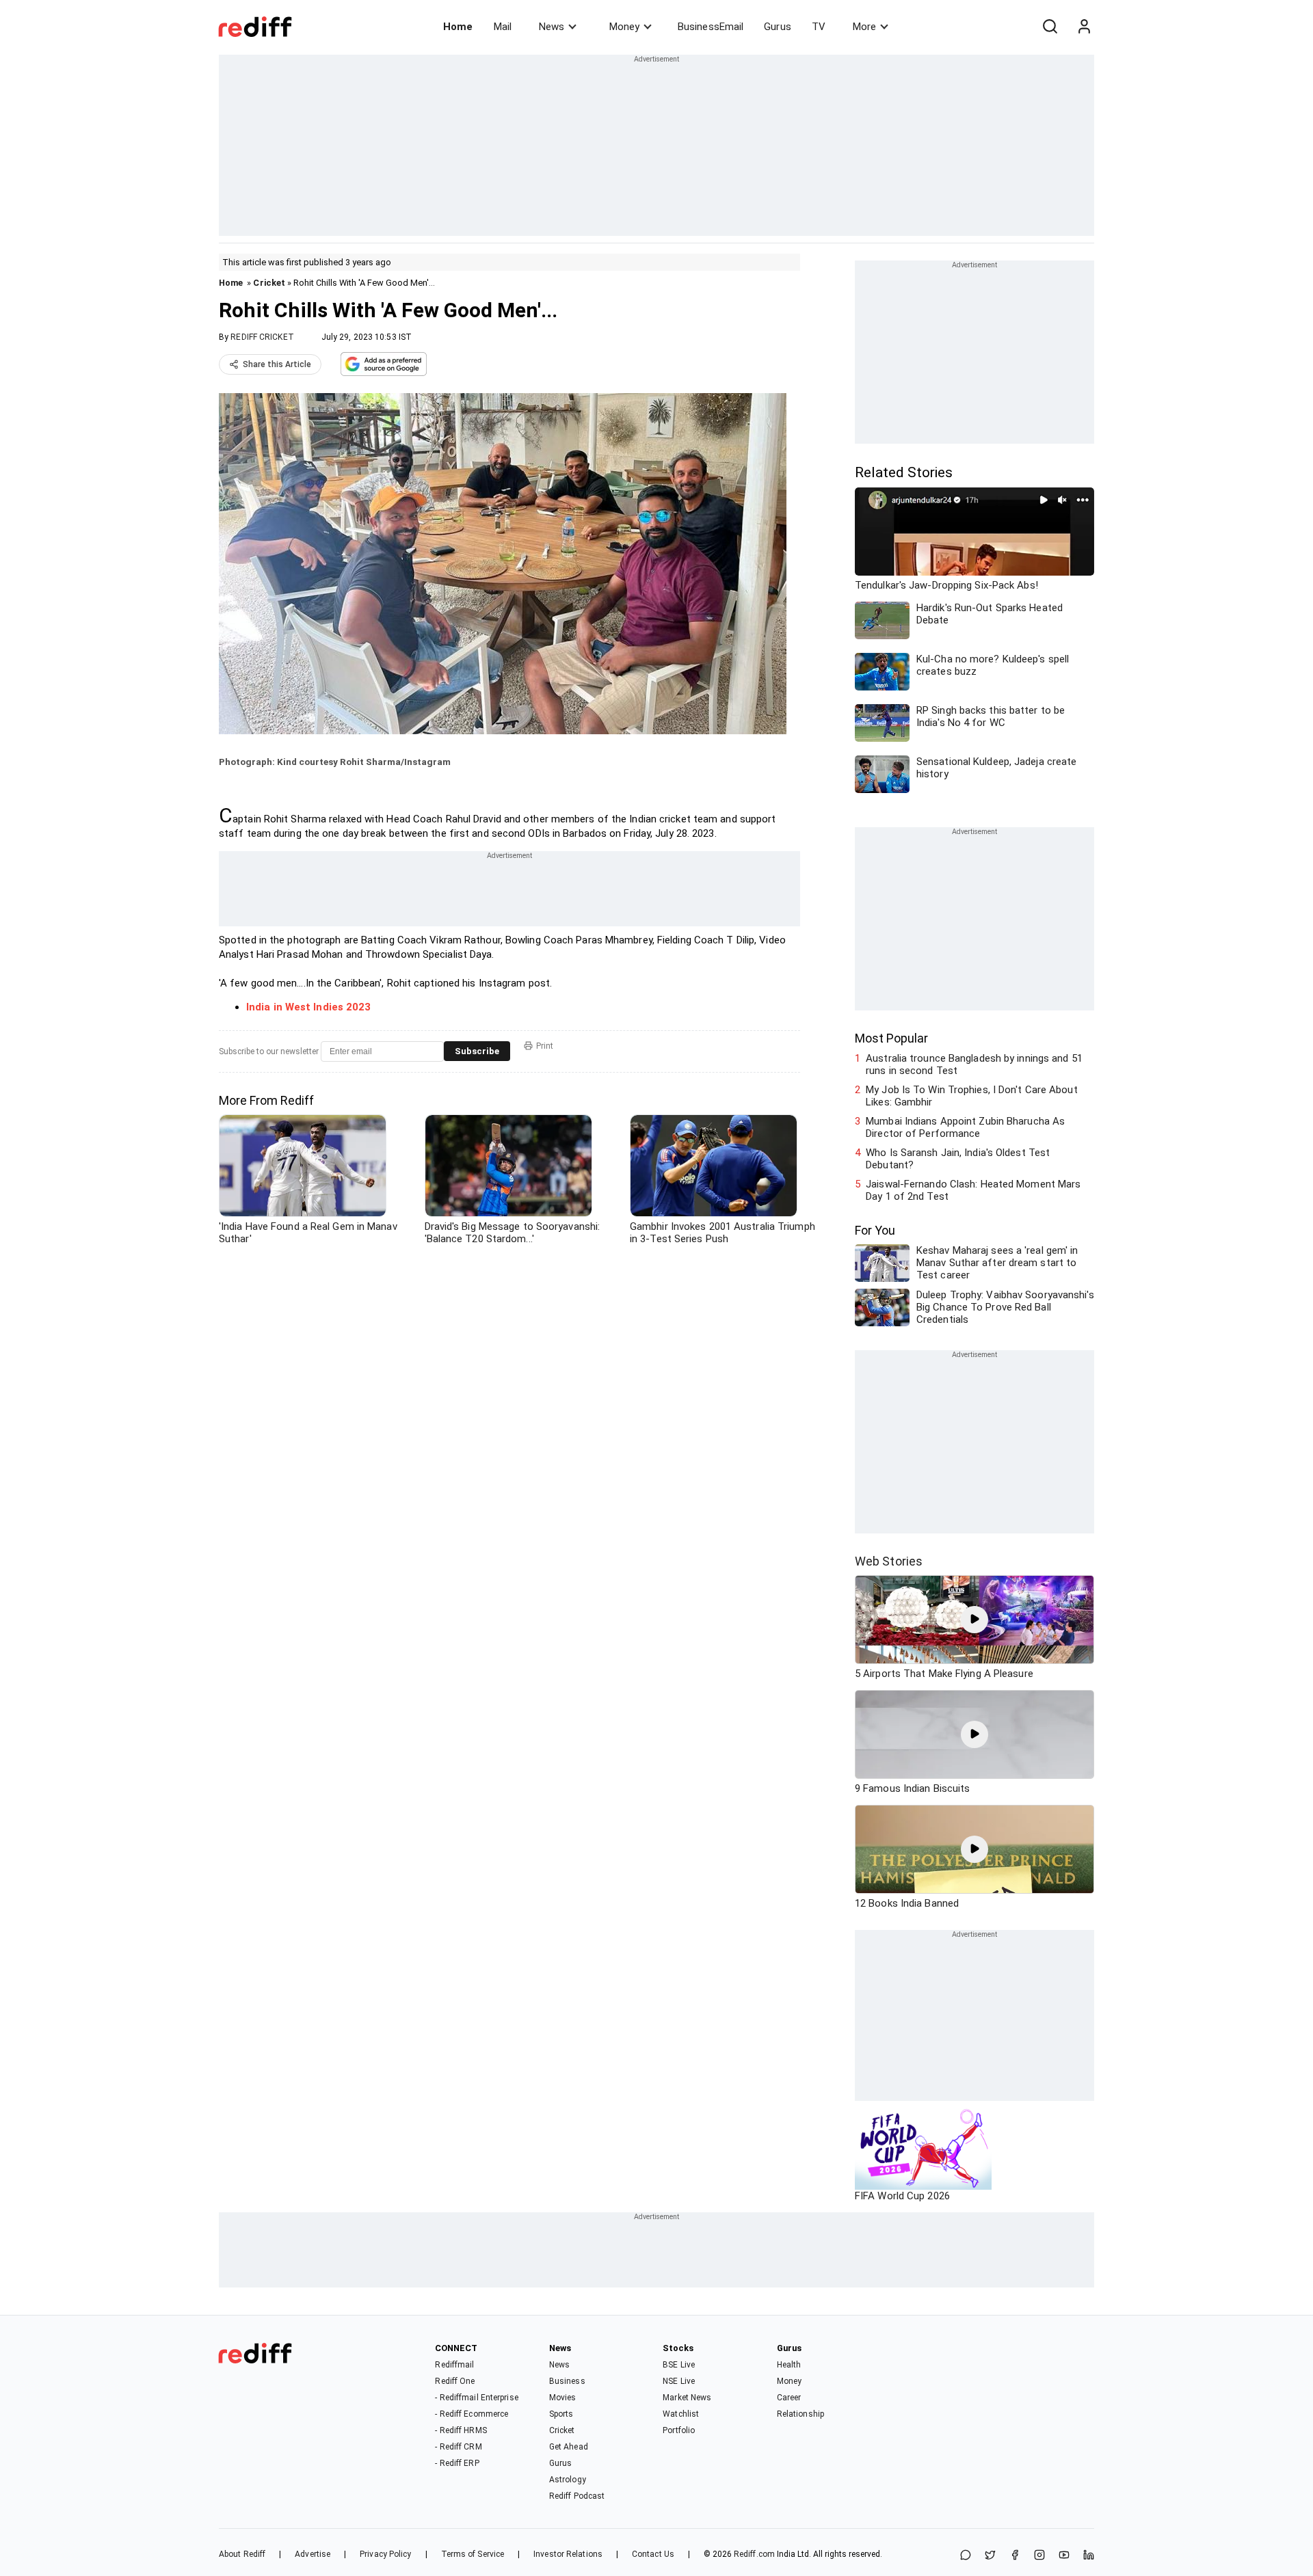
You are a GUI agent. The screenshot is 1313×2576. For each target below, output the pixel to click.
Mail (503, 27)
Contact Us (653, 2554)
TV (819, 27)
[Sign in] (1084, 27)
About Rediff (242, 2554)
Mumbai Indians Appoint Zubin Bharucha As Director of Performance (965, 1127)
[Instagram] (1039, 2556)
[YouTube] (1064, 2556)
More (864, 27)
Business (567, 2381)
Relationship (800, 2414)
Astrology (568, 2480)
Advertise (313, 2554)
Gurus (778, 27)
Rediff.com (754, 2554)
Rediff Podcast (577, 2496)
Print (545, 1046)
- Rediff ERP (457, 2463)
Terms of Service (473, 2554)
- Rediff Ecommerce (472, 2414)
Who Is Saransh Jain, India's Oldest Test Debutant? (958, 1159)
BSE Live (679, 2365)
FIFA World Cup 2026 (902, 2196)
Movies (563, 2398)
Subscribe (477, 1051)
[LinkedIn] (1089, 2556)
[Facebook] (1015, 2556)
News (552, 27)
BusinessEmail (711, 27)
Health (789, 2365)
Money (624, 27)
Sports (561, 2414)
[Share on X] (990, 2556)
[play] (974, 1620)
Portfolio (679, 2430)
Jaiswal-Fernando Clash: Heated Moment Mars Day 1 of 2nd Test (973, 1190)
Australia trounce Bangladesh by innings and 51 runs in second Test (974, 1064)
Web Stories (889, 1561)
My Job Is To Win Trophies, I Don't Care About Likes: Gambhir (972, 1096)
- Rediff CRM (458, 2447)
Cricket (269, 283)
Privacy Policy (385, 2554)
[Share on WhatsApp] (966, 2556)
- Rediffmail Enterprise (476, 2398)
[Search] (1050, 27)
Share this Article (277, 364)
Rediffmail (454, 2365)
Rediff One (455, 2381)
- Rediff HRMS (461, 2430)
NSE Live (679, 2381)
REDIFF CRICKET (262, 337)
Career (789, 2398)
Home (458, 27)
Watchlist (681, 2414)
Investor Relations (568, 2554)
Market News (687, 2398)
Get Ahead (569, 2447)
